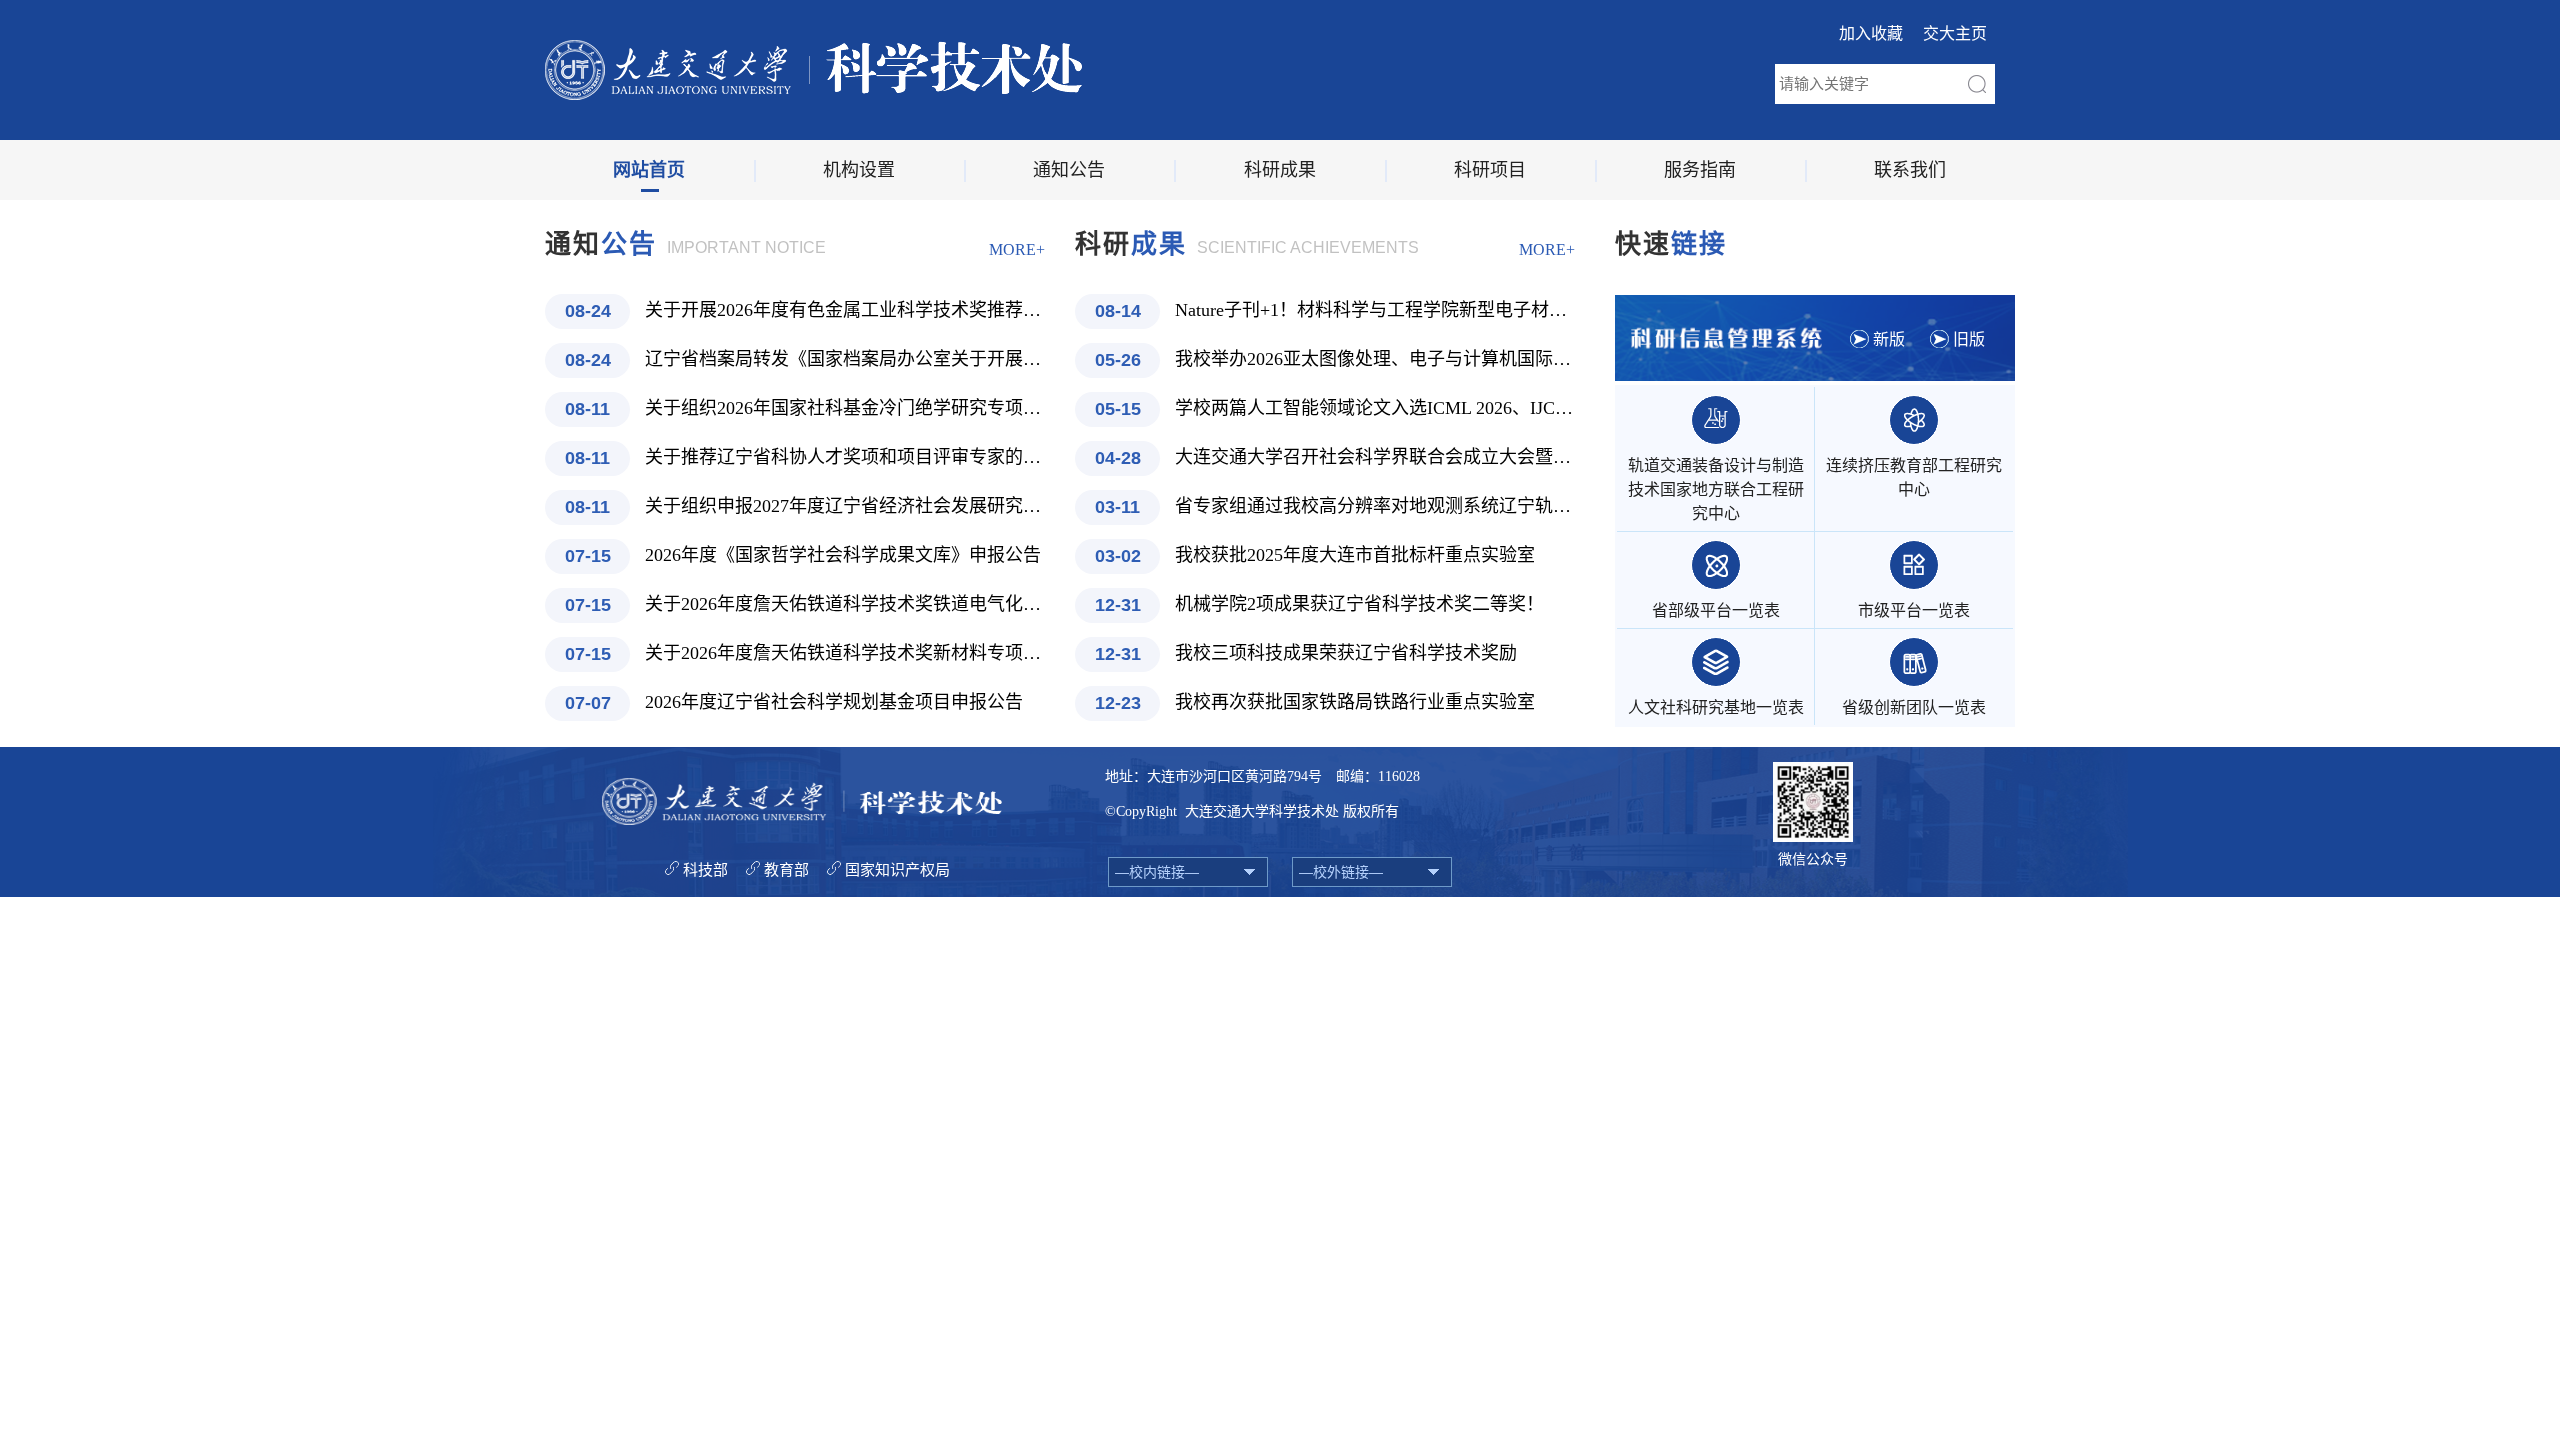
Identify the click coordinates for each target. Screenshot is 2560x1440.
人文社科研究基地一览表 (1716, 707)
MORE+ (1017, 249)
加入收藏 (1871, 33)
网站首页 (649, 170)
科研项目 (1490, 170)
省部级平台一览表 (1716, 610)
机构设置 (859, 170)
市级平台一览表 (1914, 610)
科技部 (705, 870)
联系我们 (1910, 170)
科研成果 (1280, 170)
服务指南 (1700, 170)
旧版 (1969, 339)
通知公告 (1069, 170)
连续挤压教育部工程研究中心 (1914, 477)
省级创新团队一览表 (1914, 707)
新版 (1889, 339)
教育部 (786, 870)
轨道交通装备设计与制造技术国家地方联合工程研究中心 (1716, 489)
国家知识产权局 (897, 870)
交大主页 (1955, 33)
